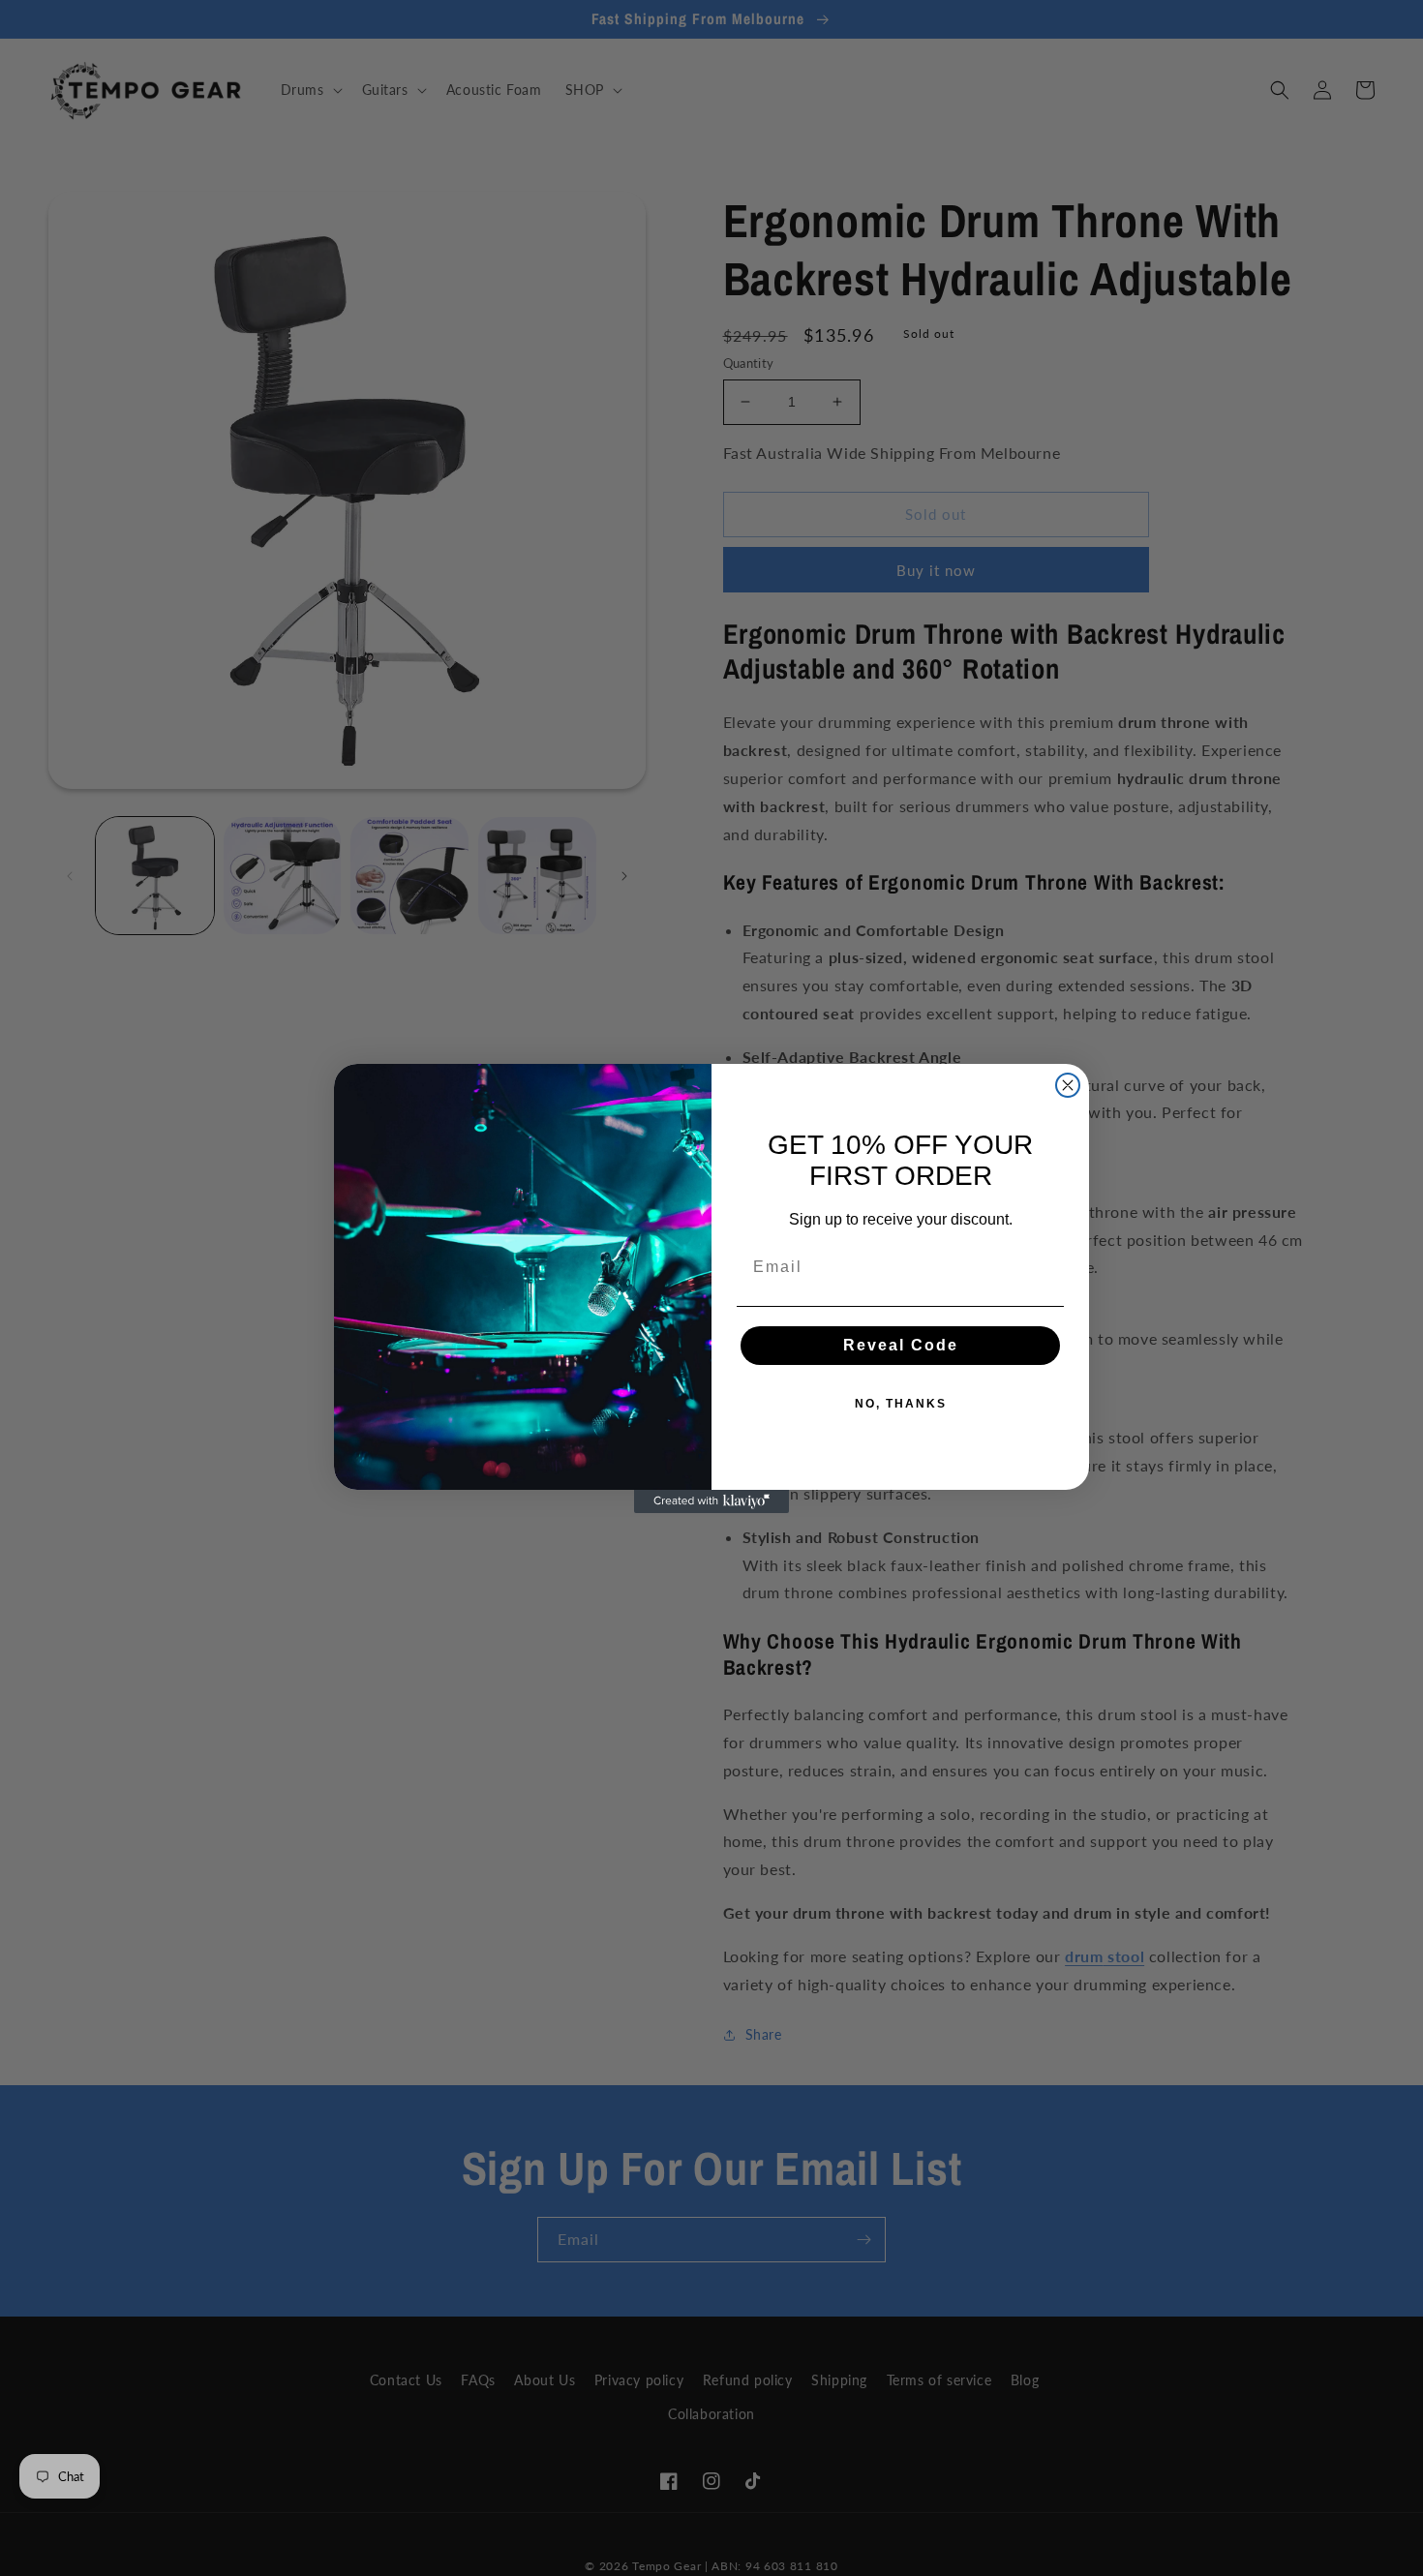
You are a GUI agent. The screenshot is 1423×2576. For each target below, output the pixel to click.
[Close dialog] (1068, 1085)
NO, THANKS (901, 1404)
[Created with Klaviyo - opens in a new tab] (711, 1501)
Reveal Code (901, 1345)
